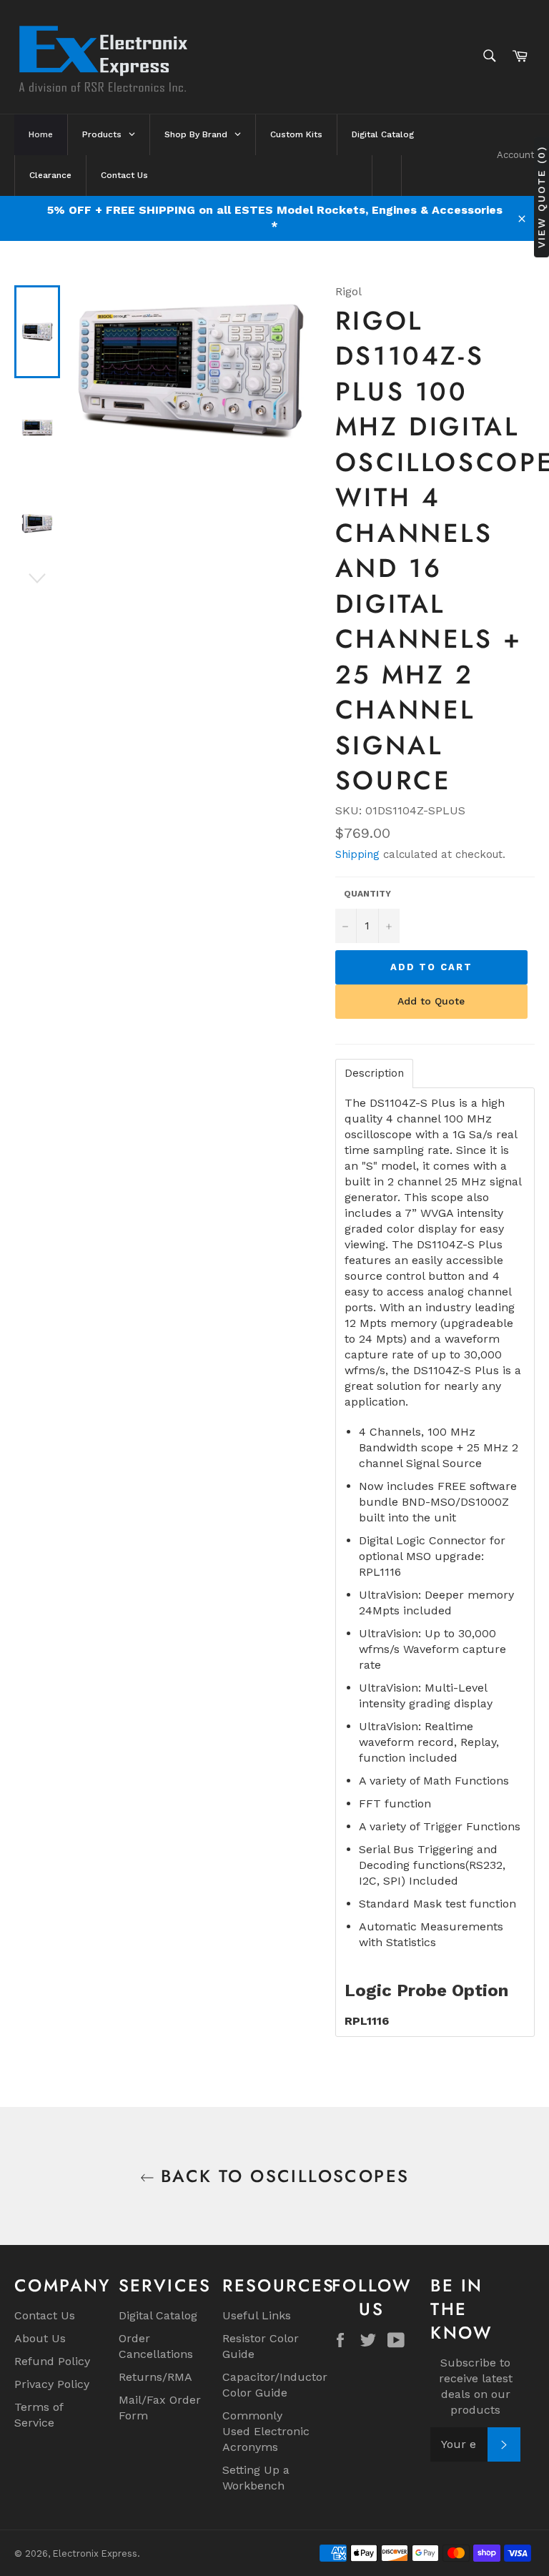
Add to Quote (431, 1001)
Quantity (367, 894)
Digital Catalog (158, 2315)
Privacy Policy (52, 2384)
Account (516, 155)
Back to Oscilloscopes (282, 2176)
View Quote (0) (541, 197)
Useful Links (257, 2315)
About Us (40, 2338)
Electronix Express (95, 2553)
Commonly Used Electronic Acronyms (266, 2431)
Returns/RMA (155, 2377)
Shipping (357, 854)
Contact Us (45, 2315)
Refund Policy (52, 2361)
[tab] (374, 1074)
